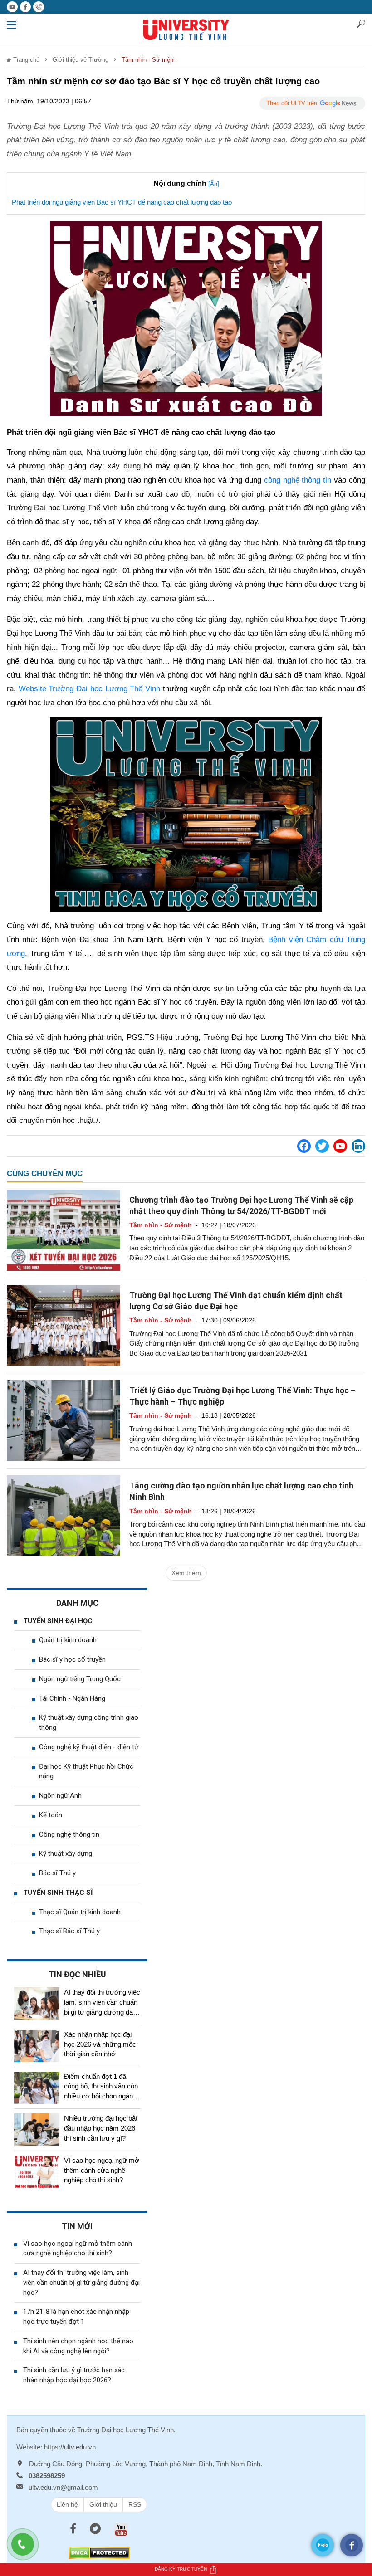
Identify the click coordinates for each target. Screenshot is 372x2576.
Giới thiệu (103, 2504)
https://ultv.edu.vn (70, 2447)
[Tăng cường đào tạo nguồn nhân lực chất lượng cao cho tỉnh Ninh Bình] (64, 1516)
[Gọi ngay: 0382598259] (27, 2549)
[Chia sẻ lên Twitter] (322, 1146)
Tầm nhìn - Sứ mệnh (149, 60)
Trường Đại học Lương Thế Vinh (125, 2430)
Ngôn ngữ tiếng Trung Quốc (80, 1679)
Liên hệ (67, 2504)
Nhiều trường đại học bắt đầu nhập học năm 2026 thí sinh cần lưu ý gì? (101, 2128)
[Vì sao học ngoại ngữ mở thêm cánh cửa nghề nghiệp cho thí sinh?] (37, 2172)
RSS (135, 2504)
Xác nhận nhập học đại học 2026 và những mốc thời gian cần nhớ (100, 2044)
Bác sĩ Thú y (57, 1873)
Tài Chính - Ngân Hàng (72, 1698)
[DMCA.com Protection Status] (99, 2552)
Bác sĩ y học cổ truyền (72, 1659)
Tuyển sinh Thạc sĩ (58, 1893)
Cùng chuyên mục (45, 1173)
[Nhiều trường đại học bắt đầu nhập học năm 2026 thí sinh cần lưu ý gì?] (37, 2130)
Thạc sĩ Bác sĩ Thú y (69, 1931)
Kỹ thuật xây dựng (66, 1854)
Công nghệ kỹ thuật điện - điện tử (89, 1747)
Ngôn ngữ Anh (60, 1795)
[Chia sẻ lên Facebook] (304, 1146)
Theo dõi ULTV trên (292, 103)
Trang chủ (25, 60)
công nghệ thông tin (298, 480)
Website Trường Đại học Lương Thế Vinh (89, 689)
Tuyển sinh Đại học (58, 1621)
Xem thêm (186, 1573)
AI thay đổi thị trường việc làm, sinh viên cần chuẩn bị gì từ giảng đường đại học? (81, 2283)
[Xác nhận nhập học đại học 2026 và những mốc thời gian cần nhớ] (37, 2046)
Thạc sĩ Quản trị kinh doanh (80, 1912)
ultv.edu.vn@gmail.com (63, 2487)
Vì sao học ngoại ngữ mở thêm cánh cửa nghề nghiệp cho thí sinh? (102, 2170)
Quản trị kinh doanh (68, 1640)
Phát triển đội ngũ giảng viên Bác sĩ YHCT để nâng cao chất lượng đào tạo (122, 202)
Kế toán (51, 1815)
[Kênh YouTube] (340, 1146)
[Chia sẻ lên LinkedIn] (358, 1146)
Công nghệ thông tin (69, 1834)
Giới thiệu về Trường (81, 60)
